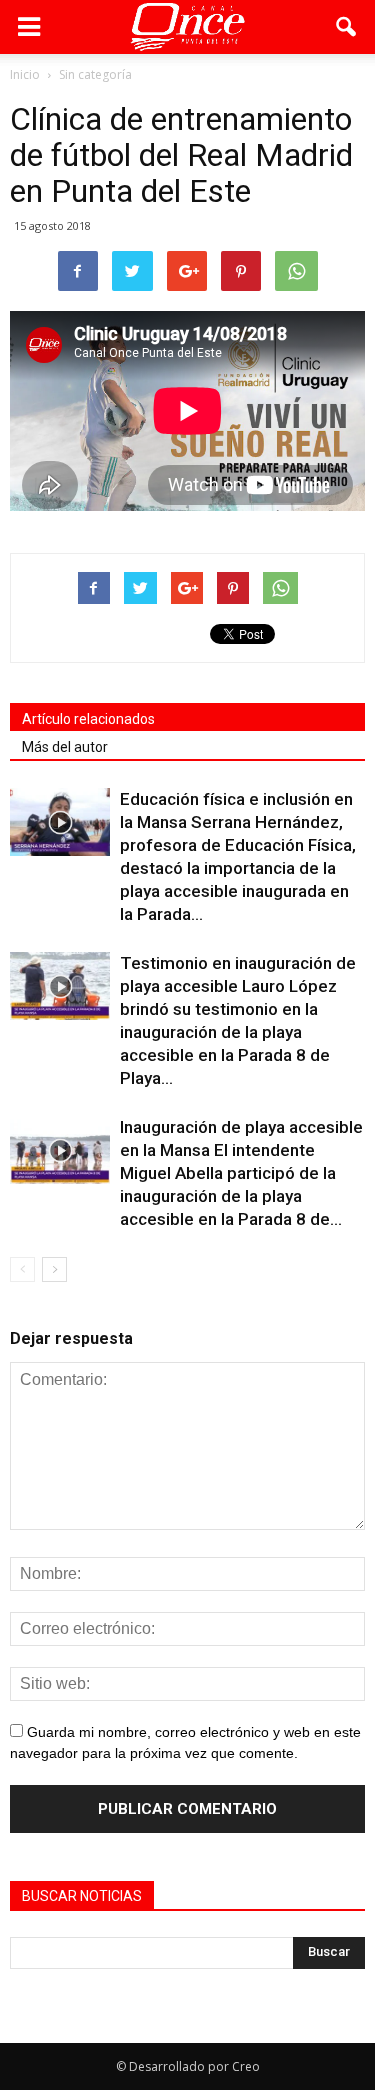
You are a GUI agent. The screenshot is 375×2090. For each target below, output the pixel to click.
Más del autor (65, 747)
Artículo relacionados (88, 719)
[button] (347, 27)
